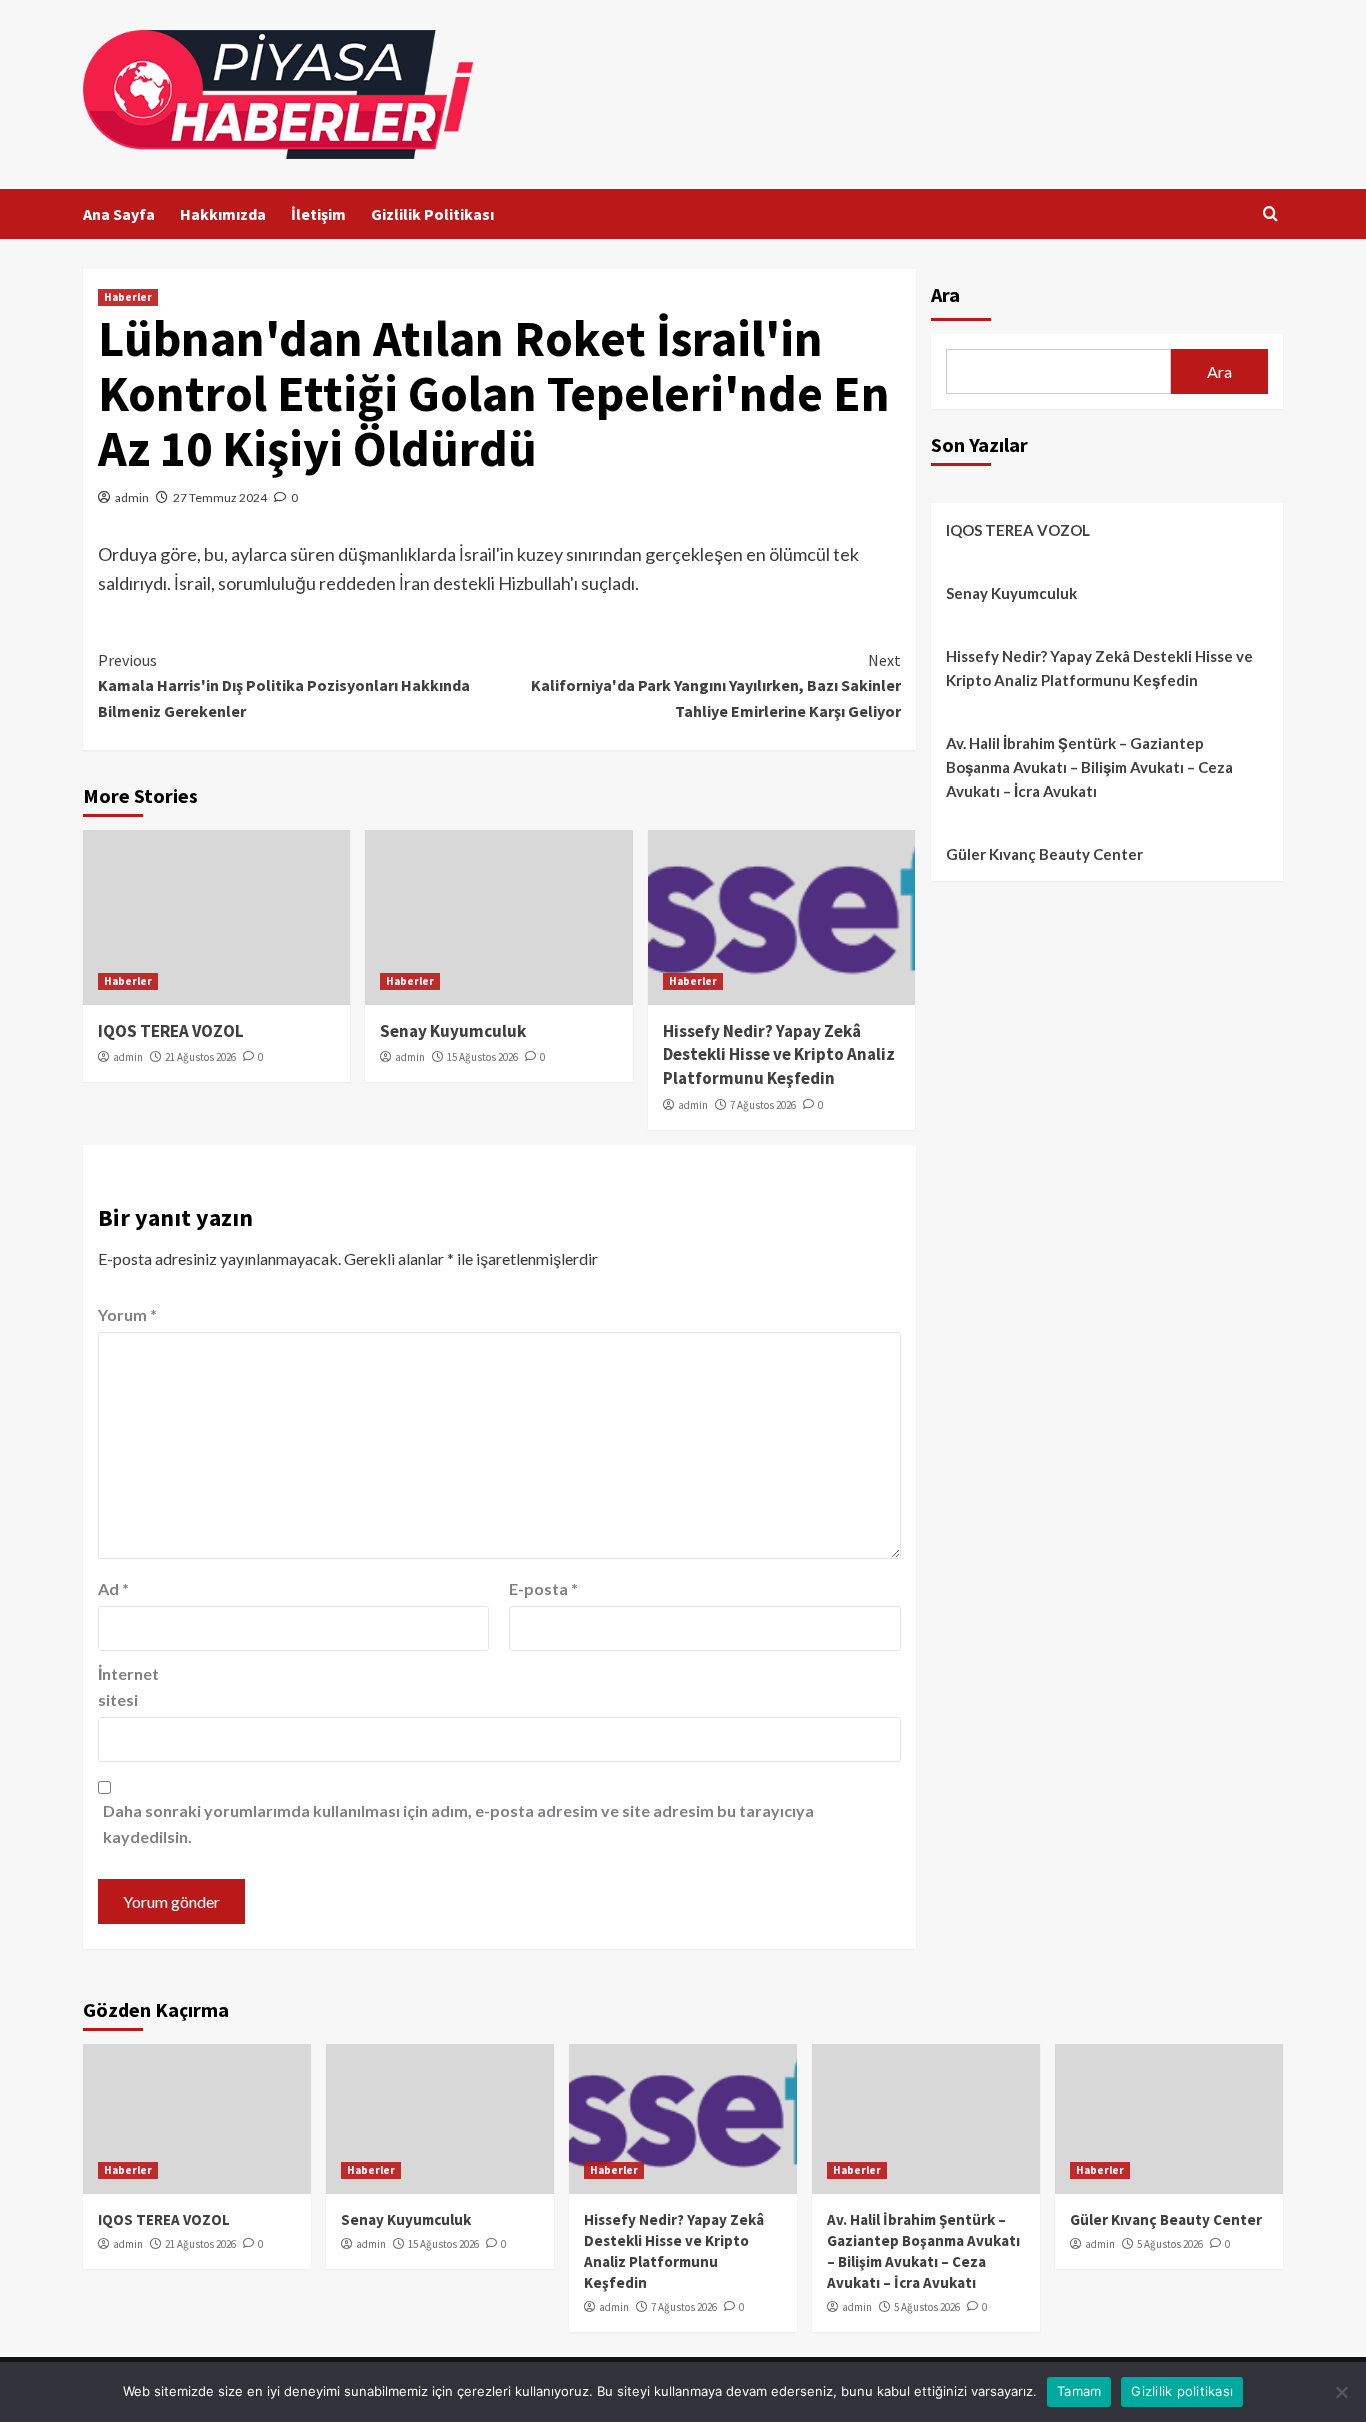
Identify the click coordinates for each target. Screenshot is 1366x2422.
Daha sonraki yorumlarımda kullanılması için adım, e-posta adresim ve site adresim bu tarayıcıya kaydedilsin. (458, 1823)
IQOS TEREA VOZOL (171, 1031)
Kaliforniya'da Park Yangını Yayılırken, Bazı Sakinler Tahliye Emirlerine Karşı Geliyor (715, 685)
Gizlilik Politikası (432, 214)
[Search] (1270, 214)
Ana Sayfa (119, 214)
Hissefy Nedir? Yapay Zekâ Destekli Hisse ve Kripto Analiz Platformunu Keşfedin (779, 1055)
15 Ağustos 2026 (482, 1057)
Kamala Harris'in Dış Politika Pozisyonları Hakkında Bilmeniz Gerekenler (284, 685)
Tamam (1079, 2391)
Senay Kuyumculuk (453, 1031)
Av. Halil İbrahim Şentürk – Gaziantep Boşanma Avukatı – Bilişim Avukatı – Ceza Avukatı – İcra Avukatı (1089, 767)
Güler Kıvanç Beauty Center (1044, 854)
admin (132, 497)
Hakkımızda (223, 214)
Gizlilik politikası (1182, 2391)
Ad (113, 1588)
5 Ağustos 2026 (927, 2307)
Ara (945, 294)
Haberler (128, 297)
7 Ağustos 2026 (763, 1105)
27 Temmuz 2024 (220, 497)
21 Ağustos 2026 (200, 1057)
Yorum (127, 1314)
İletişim (318, 214)
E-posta (543, 1588)
